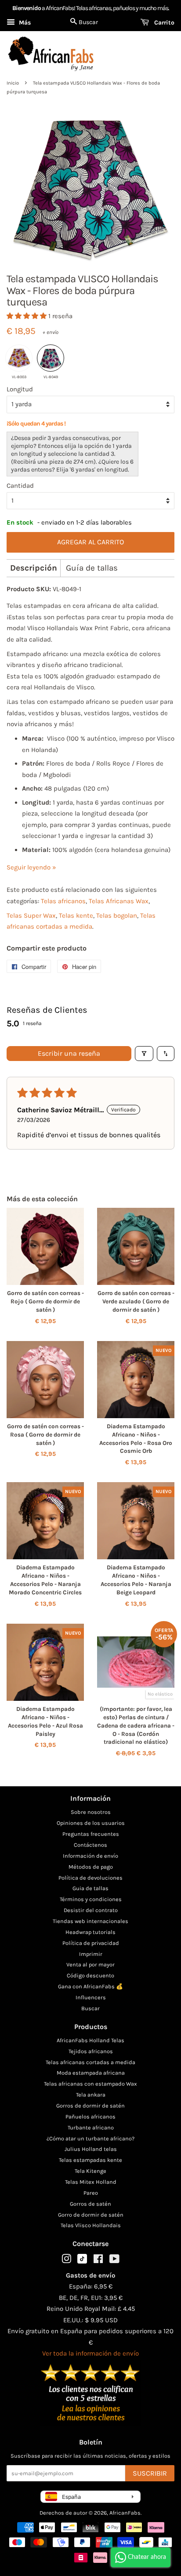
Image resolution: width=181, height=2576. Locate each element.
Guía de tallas (92, 568)
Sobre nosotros (91, 1812)
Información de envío (90, 1856)
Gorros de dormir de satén (90, 2106)
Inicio (13, 83)
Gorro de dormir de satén (91, 2215)
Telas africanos (63, 901)
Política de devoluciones (90, 1878)
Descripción (34, 568)
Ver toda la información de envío (90, 2353)
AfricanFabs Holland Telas (90, 2040)
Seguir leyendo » (31, 867)
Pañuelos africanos (90, 2117)
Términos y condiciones (91, 1899)
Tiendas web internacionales (90, 1921)
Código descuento (90, 1975)
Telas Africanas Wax (119, 901)
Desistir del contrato (91, 1910)
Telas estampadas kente (90, 2160)
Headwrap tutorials (90, 1932)
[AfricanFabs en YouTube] (114, 2261)
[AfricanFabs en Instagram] (66, 2261)
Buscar (90, 2008)
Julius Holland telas (91, 2149)
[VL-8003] (19, 358)
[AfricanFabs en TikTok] (82, 2262)
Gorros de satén (90, 2204)
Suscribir (150, 2473)
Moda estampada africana (91, 2073)
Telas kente (76, 915)
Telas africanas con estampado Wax (90, 2084)
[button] (27, 316)
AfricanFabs (125, 2513)
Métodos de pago (91, 1867)
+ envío (51, 332)
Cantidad (20, 486)
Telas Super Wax (31, 915)
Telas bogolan (117, 915)
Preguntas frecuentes (91, 1834)
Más (24, 23)
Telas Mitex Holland (91, 2182)
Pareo (91, 2193)
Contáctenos (90, 1845)
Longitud (20, 389)
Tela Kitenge (90, 2171)
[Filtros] (144, 1054)
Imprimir (91, 1954)
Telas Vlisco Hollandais (91, 2225)
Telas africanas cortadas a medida (90, 2062)
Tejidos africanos (91, 2051)
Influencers (91, 1997)
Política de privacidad (91, 1943)
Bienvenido (27, 8)
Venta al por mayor (90, 1964)
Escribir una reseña (69, 1053)
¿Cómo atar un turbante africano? (90, 2138)
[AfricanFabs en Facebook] (98, 2261)
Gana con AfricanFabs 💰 (90, 1986)
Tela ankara (91, 2095)
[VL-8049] (51, 358)
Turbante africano (91, 2127)
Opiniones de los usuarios (91, 1823)
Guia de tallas (90, 1888)
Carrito (163, 23)
